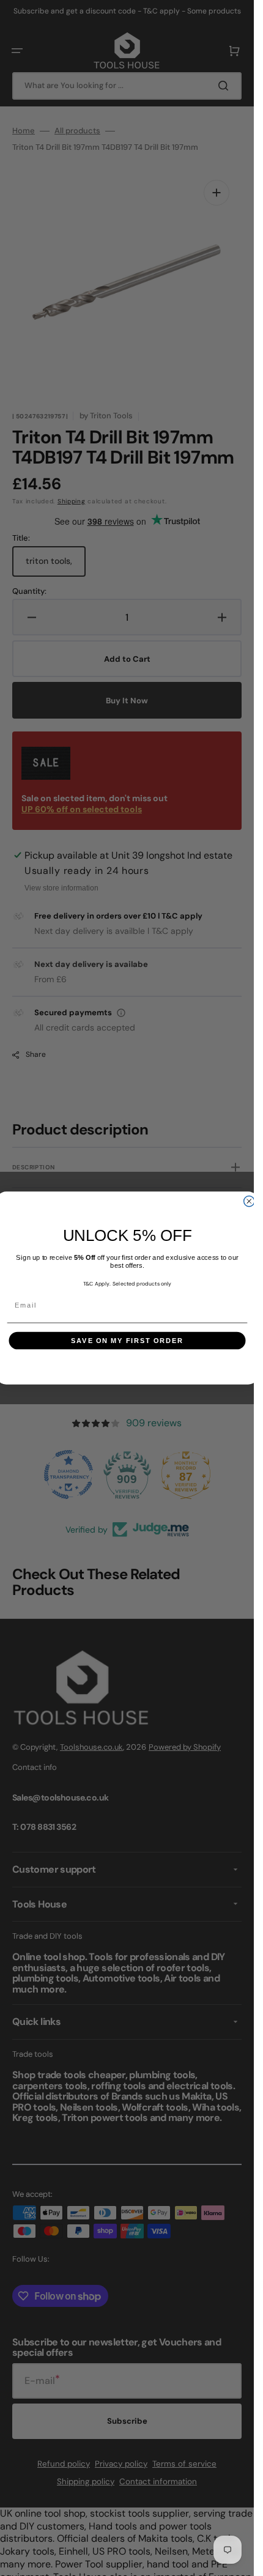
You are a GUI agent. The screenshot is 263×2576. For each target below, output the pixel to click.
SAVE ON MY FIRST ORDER (127, 1341)
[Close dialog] (249, 1201)
